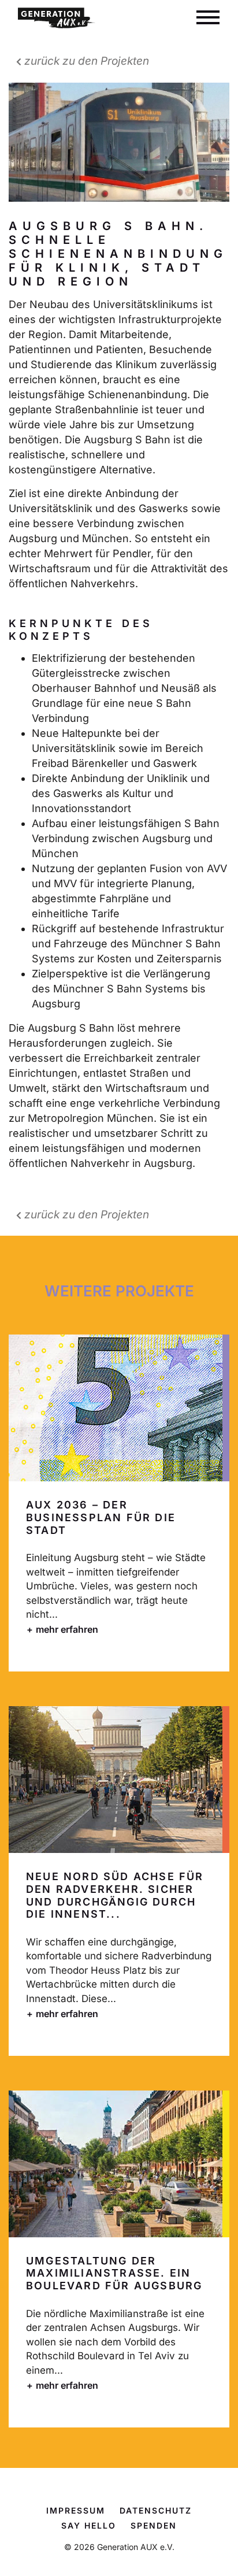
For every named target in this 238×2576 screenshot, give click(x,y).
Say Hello (89, 2525)
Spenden (154, 2525)
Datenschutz (156, 2510)
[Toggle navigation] (208, 18)
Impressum (76, 2510)
